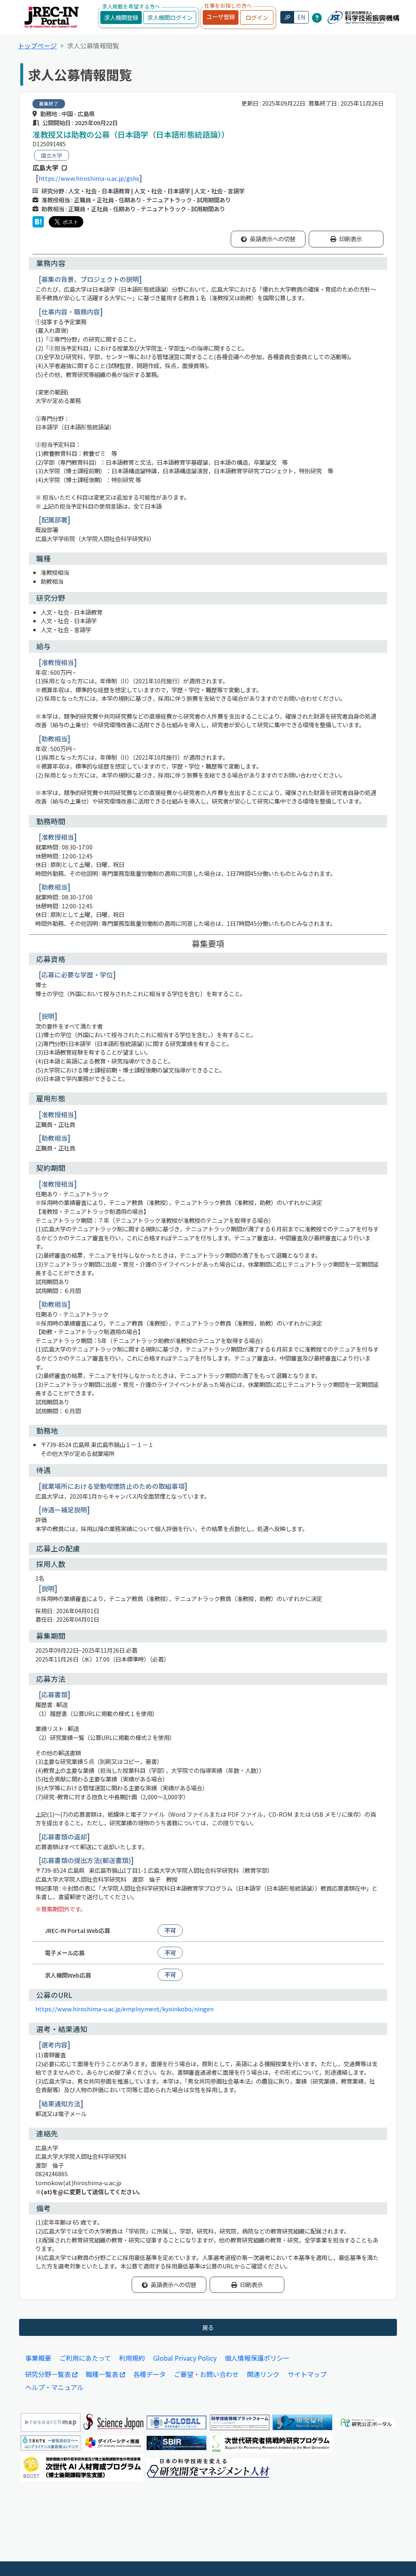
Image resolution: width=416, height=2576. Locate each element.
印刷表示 (351, 239)
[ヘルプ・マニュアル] (317, 17)
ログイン (257, 17)
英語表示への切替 (273, 239)
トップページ (37, 45)
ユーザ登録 (221, 16)
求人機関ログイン (170, 17)
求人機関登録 (121, 17)
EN (301, 17)
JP (287, 17)
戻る (208, 2327)
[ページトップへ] (398, 2558)
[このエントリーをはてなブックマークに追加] (38, 222)
